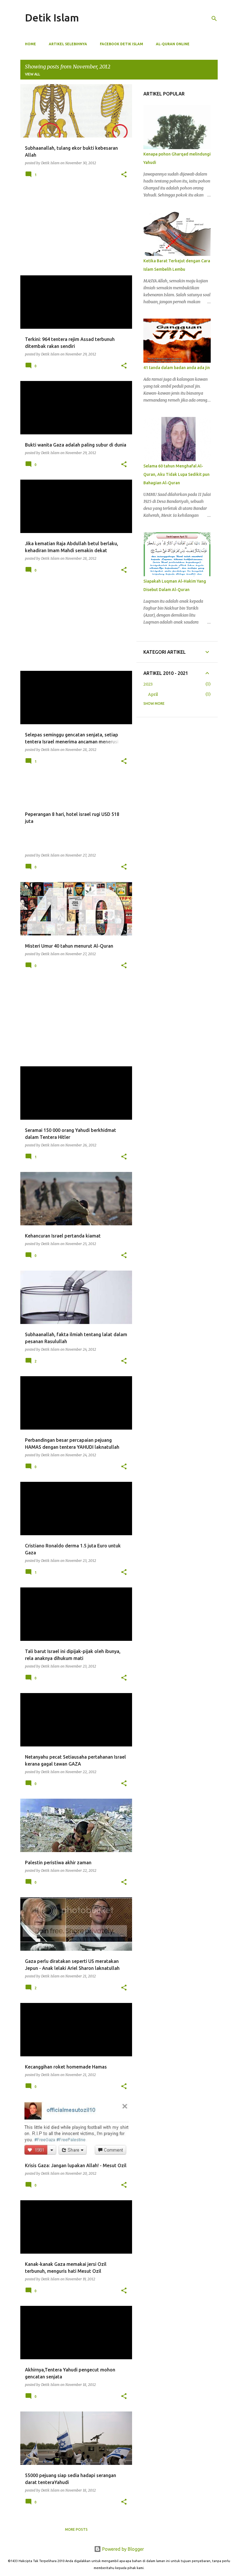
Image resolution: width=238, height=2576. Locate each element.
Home (30, 44)
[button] (124, 175)
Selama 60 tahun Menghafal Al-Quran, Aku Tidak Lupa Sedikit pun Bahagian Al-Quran (176, 474)
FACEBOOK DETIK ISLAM (121, 44)
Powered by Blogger (122, 2549)
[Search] (214, 19)
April (153, 694)
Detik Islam (52, 18)
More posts (76, 2529)
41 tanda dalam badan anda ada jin (177, 368)
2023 (148, 684)
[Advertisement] (74, 230)
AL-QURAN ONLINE (173, 44)
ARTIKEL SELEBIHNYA (68, 44)
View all (33, 74)
